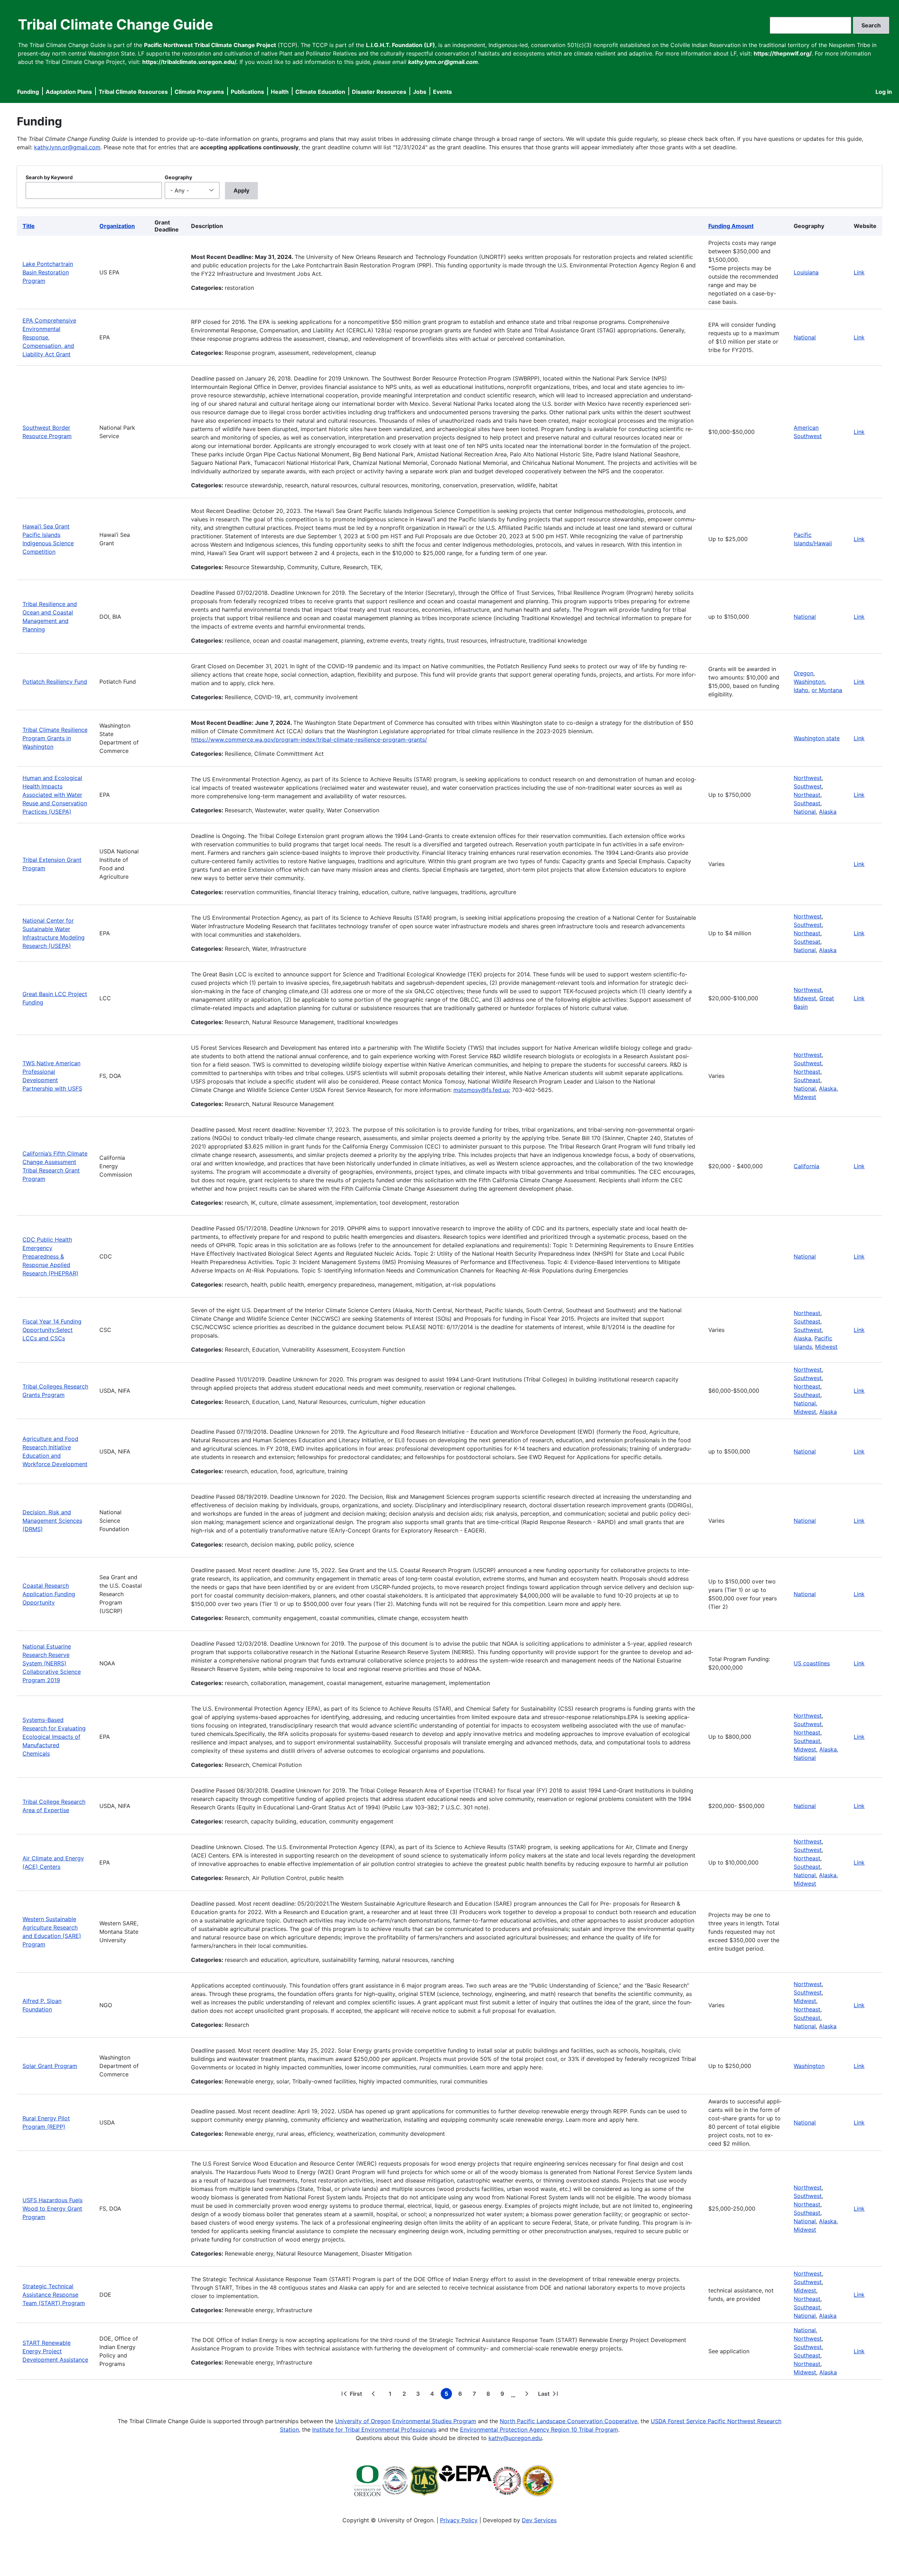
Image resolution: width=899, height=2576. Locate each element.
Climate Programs (199, 92)
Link (859, 272)
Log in (884, 92)
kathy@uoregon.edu (515, 2438)
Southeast (807, 803)
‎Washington (809, 2066)
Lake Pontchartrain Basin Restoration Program (48, 272)
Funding (28, 92)
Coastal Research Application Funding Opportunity (49, 1594)
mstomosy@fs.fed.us (481, 1090)
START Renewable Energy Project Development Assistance (55, 2351)
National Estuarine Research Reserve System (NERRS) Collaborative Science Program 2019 (52, 1663)
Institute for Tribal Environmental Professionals (374, 2429)
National (805, 337)
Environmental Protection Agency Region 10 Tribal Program (539, 2429)
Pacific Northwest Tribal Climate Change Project (210, 45)
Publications (247, 92)
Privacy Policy (459, 2520)
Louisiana (806, 272)
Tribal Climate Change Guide (116, 24)
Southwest (808, 786)
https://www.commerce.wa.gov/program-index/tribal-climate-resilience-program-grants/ (309, 740)
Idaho (801, 690)
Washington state (817, 738)
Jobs (420, 92)
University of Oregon (363, 2421)
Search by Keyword (49, 177)
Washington (809, 682)
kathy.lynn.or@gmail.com (67, 147)
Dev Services (539, 2520)
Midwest (805, 998)
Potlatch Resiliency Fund (55, 682)
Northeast (807, 795)
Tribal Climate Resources (133, 92)
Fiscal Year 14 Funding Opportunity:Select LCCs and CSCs (52, 1330)
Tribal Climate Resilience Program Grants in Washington (55, 738)
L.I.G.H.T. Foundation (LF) (401, 45)
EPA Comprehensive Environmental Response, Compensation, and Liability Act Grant (49, 337)
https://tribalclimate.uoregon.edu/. (190, 62)
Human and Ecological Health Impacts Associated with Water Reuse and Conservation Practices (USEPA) (55, 795)
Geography (178, 177)
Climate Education (320, 92)
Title (29, 226)
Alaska (828, 812)
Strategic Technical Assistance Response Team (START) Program (54, 2295)
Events (442, 92)
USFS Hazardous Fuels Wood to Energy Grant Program (53, 2209)
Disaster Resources (379, 92)
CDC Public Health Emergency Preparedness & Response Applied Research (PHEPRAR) (50, 1256)
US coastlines (812, 1663)
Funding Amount (731, 226)
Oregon (803, 673)
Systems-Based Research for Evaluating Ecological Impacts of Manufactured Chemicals (54, 1737)
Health (280, 92)
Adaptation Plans (69, 92)
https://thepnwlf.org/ (783, 53)
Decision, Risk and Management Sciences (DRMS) (52, 1521)
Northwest (808, 778)
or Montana (827, 690)
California (806, 1166)
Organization (117, 226)
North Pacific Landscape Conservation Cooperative (569, 2421)
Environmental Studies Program (434, 2421)
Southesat (807, 942)
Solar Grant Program (50, 2066)
